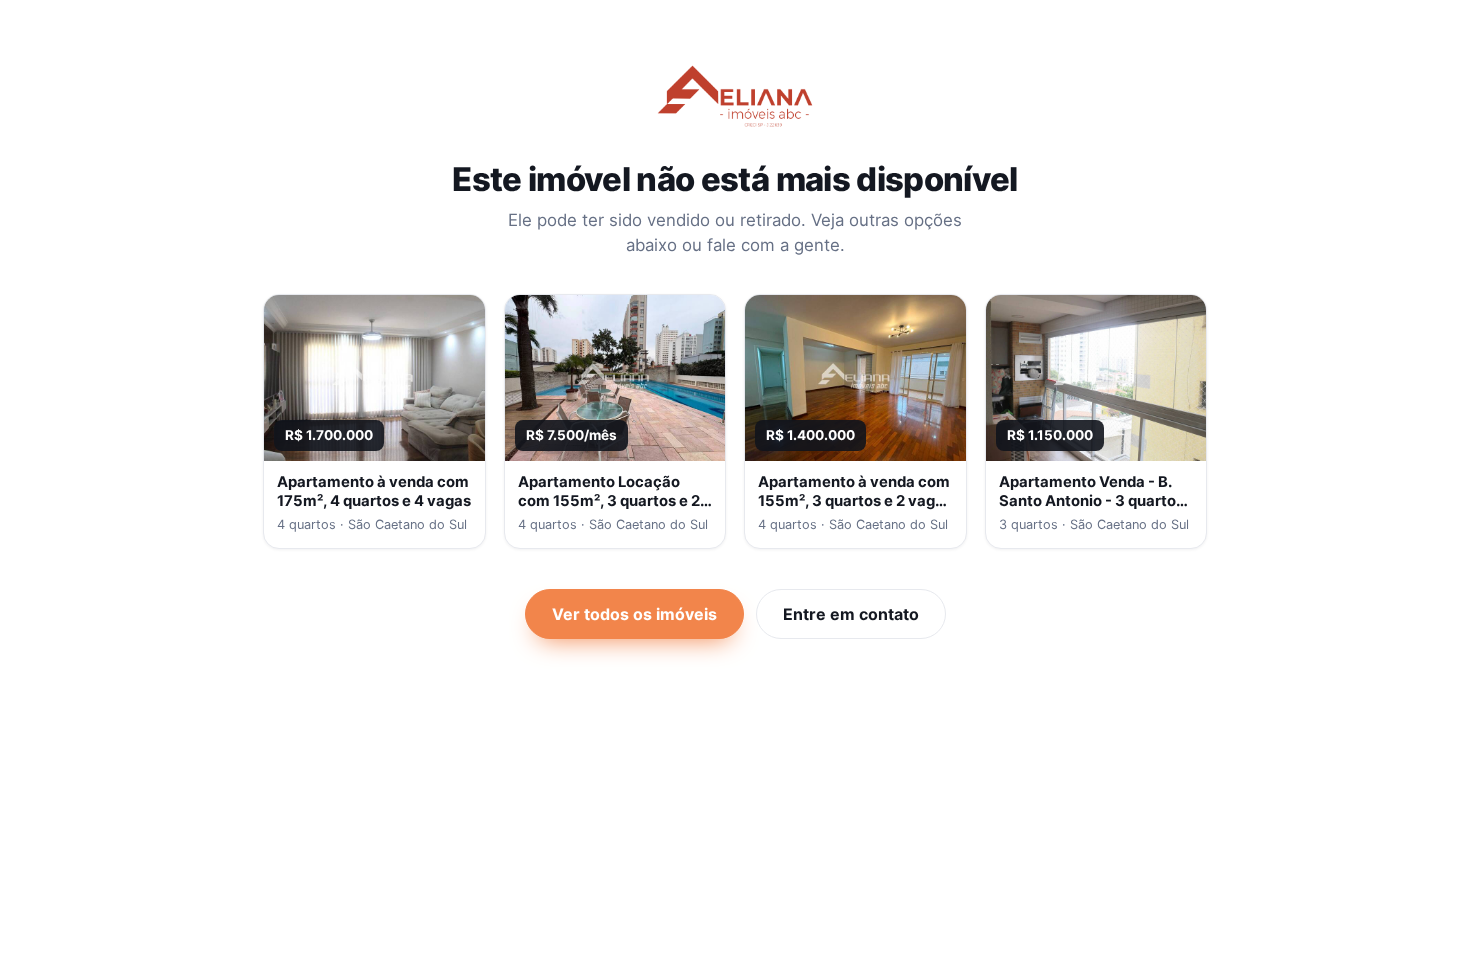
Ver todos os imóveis (634, 614)
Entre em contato (851, 614)
